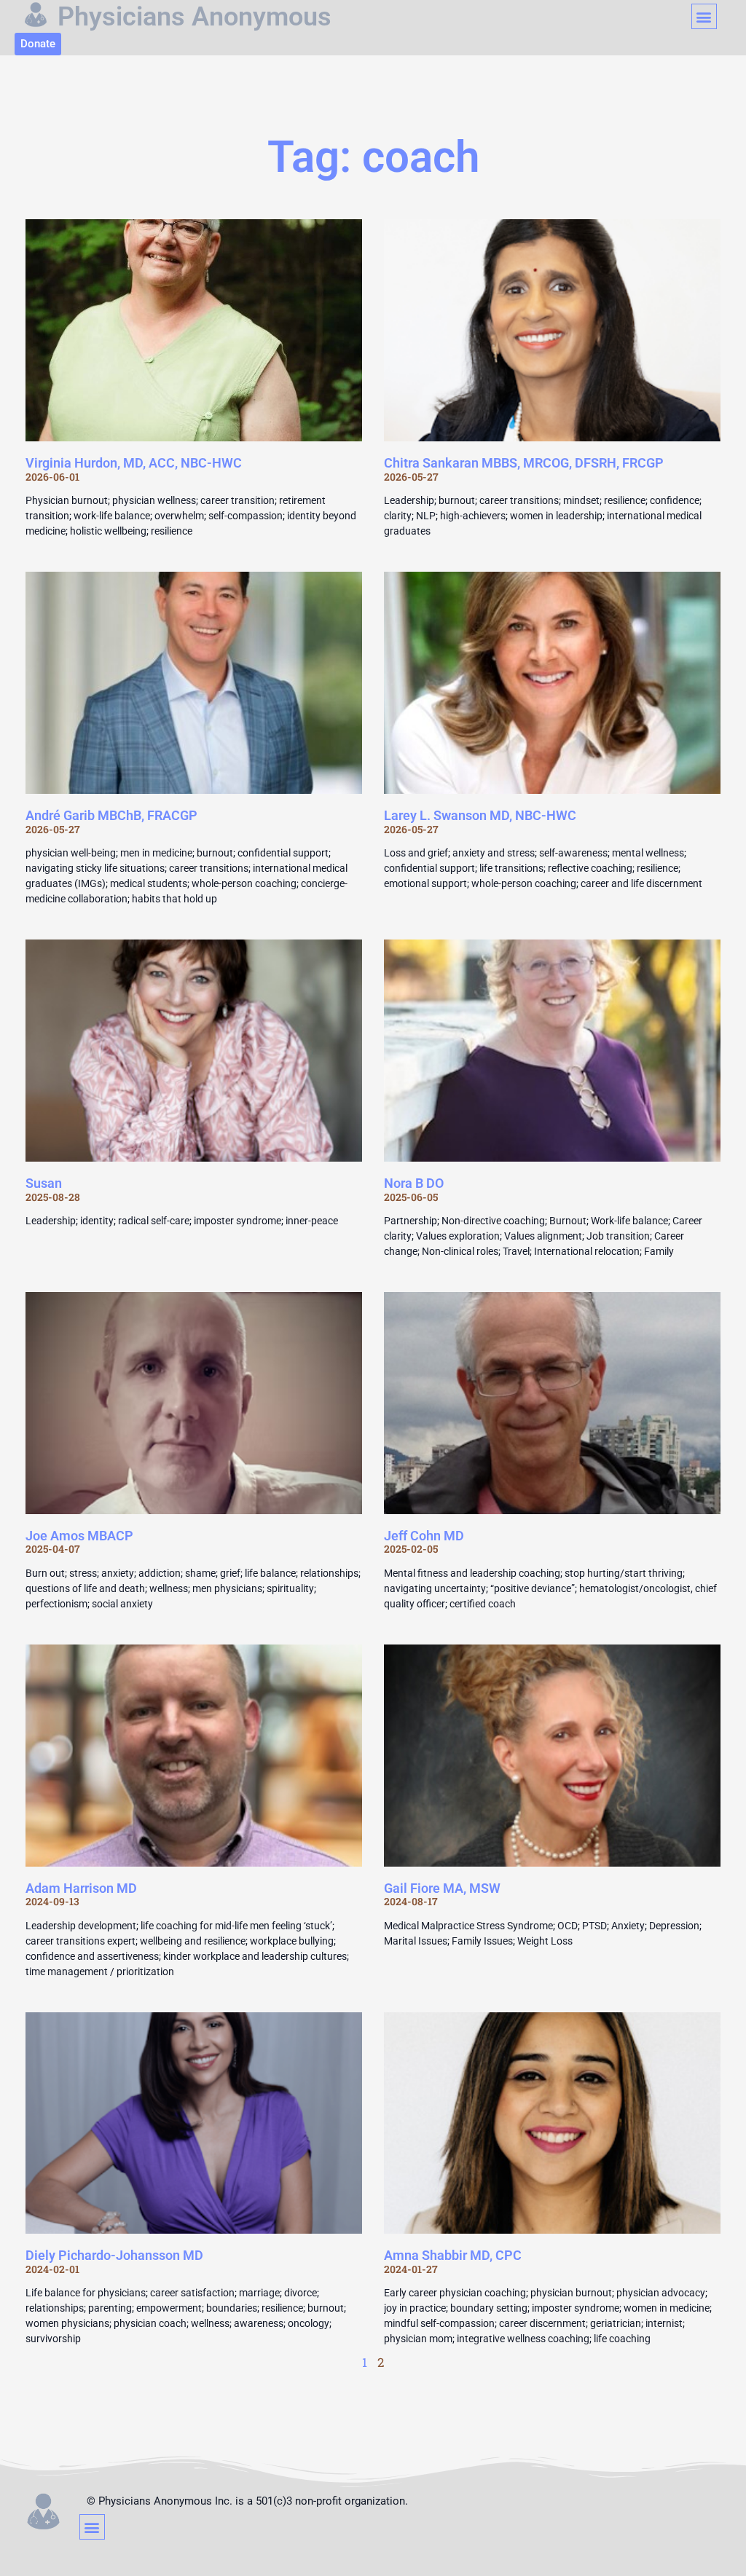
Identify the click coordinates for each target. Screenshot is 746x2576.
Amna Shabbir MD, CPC (453, 2255)
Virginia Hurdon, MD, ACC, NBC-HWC (134, 463)
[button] (704, 16)
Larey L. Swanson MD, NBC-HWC (480, 815)
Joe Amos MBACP (79, 1536)
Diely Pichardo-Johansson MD (114, 2255)
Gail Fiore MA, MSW (442, 1888)
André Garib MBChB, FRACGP (111, 815)
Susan (44, 1183)
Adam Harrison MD (81, 1888)
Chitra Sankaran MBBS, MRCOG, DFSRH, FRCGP (524, 463)
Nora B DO (414, 1183)
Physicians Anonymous (195, 17)
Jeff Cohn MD (424, 1536)
